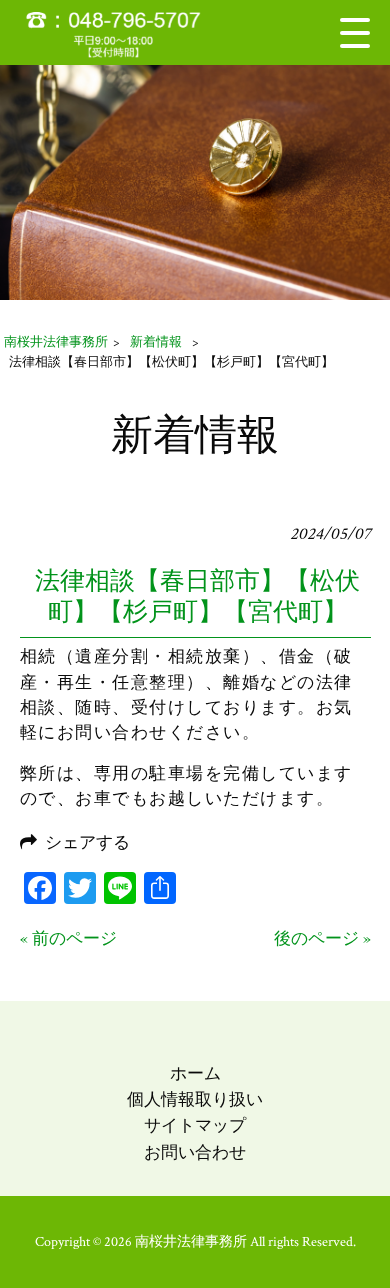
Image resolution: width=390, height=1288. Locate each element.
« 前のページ (68, 939)
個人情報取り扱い (195, 1100)
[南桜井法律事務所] (125, 32)
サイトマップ (195, 1126)
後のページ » (322, 939)
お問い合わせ (195, 1153)
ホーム (195, 1074)
